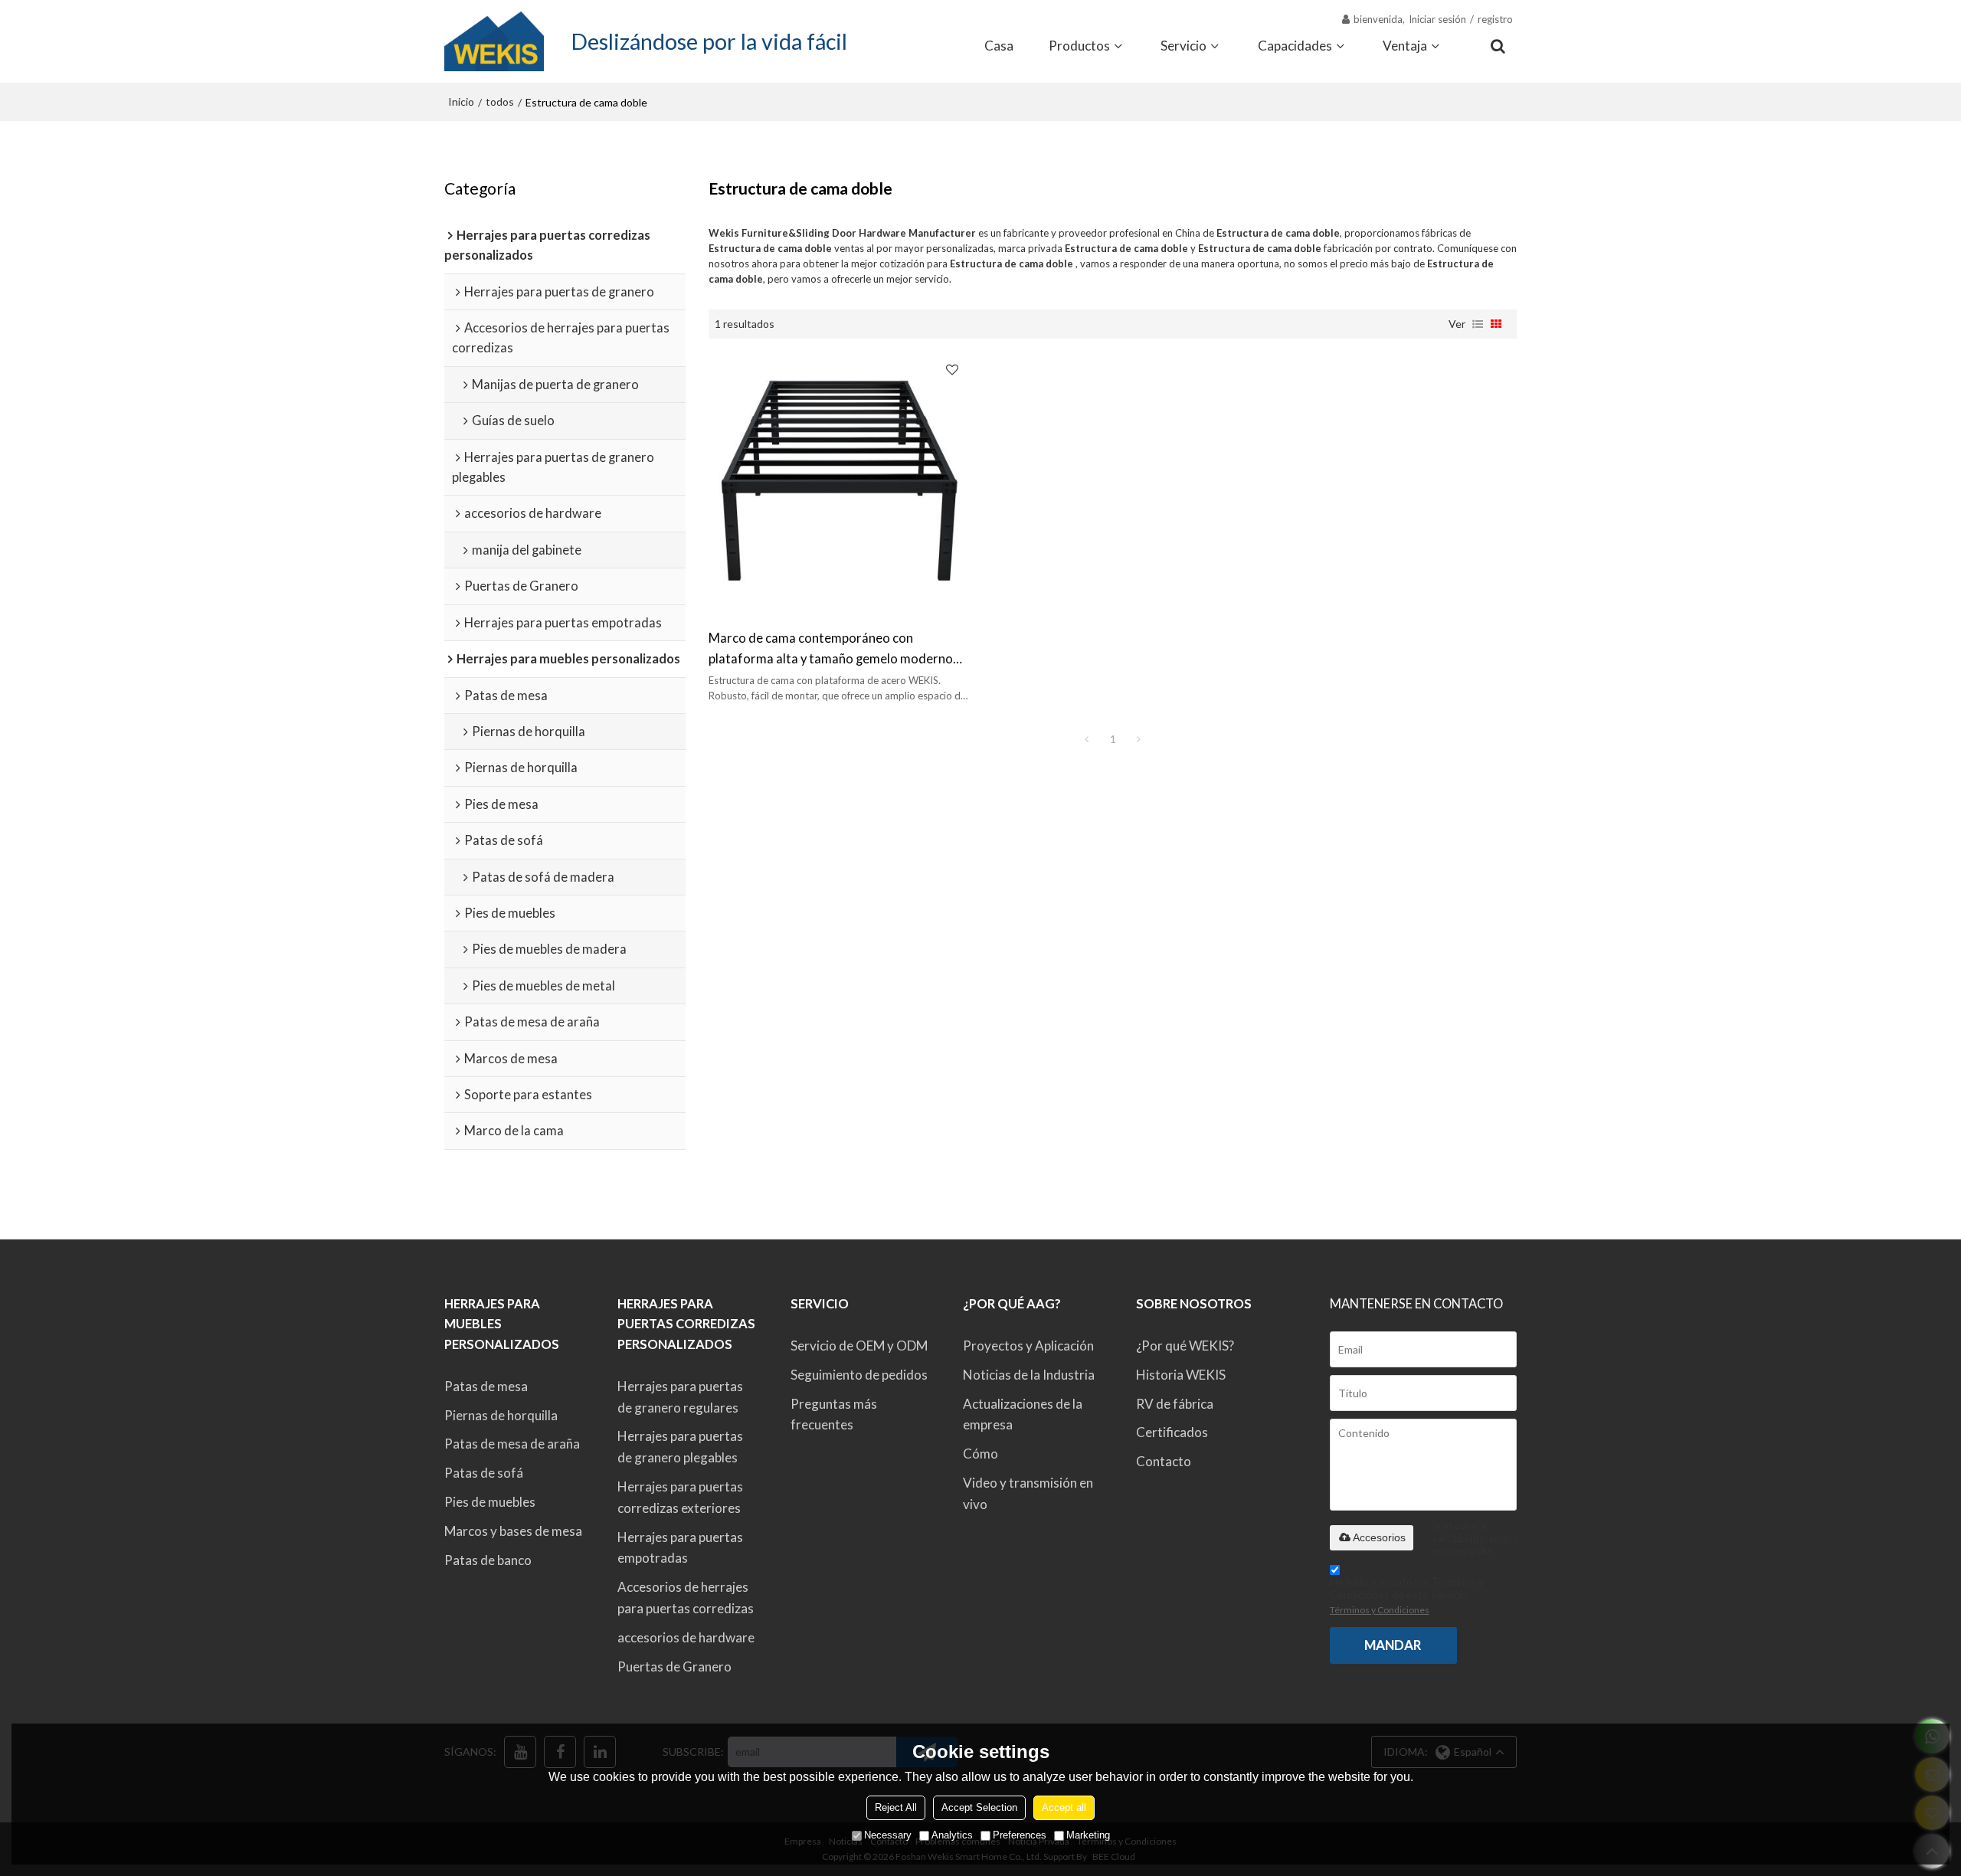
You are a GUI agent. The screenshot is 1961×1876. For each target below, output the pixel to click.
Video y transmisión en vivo (1028, 1493)
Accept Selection (979, 1807)
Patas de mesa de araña (512, 1444)
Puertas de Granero (674, 1666)
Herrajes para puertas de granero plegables (680, 1447)
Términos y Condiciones (1380, 1610)
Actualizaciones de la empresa (1023, 1414)
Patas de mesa (486, 1386)
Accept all (1064, 1807)
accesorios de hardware (686, 1637)
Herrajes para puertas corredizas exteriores (680, 1497)
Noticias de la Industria (1029, 1375)
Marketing (1088, 1835)
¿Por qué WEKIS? (1185, 1346)
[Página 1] (1087, 739)
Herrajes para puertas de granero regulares (680, 1397)
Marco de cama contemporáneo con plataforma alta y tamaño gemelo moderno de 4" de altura (831, 650)
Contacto (1164, 1461)
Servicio (1183, 46)
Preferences (1020, 1835)
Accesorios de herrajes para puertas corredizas (686, 1598)
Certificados (1172, 1432)
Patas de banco (488, 1560)
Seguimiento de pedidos (859, 1375)
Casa (999, 46)
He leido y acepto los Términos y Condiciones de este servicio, (1407, 1595)
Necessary (888, 1835)
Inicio (461, 101)
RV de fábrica (1175, 1404)
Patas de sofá (484, 1473)
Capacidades (1295, 46)
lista (1478, 324)
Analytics (952, 1835)
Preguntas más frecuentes (834, 1414)
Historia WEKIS (1181, 1375)
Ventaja (1405, 46)
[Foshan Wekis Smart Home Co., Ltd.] (494, 41)
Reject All (896, 1807)
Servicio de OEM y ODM (859, 1346)
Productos (1079, 46)
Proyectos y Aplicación (1028, 1346)
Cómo (980, 1454)
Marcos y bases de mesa (513, 1531)
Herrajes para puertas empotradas (680, 1548)
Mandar (1393, 1645)
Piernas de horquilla (501, 1415)
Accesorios (1379, 1537)
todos (500, 101)
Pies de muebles (490, 1502)
